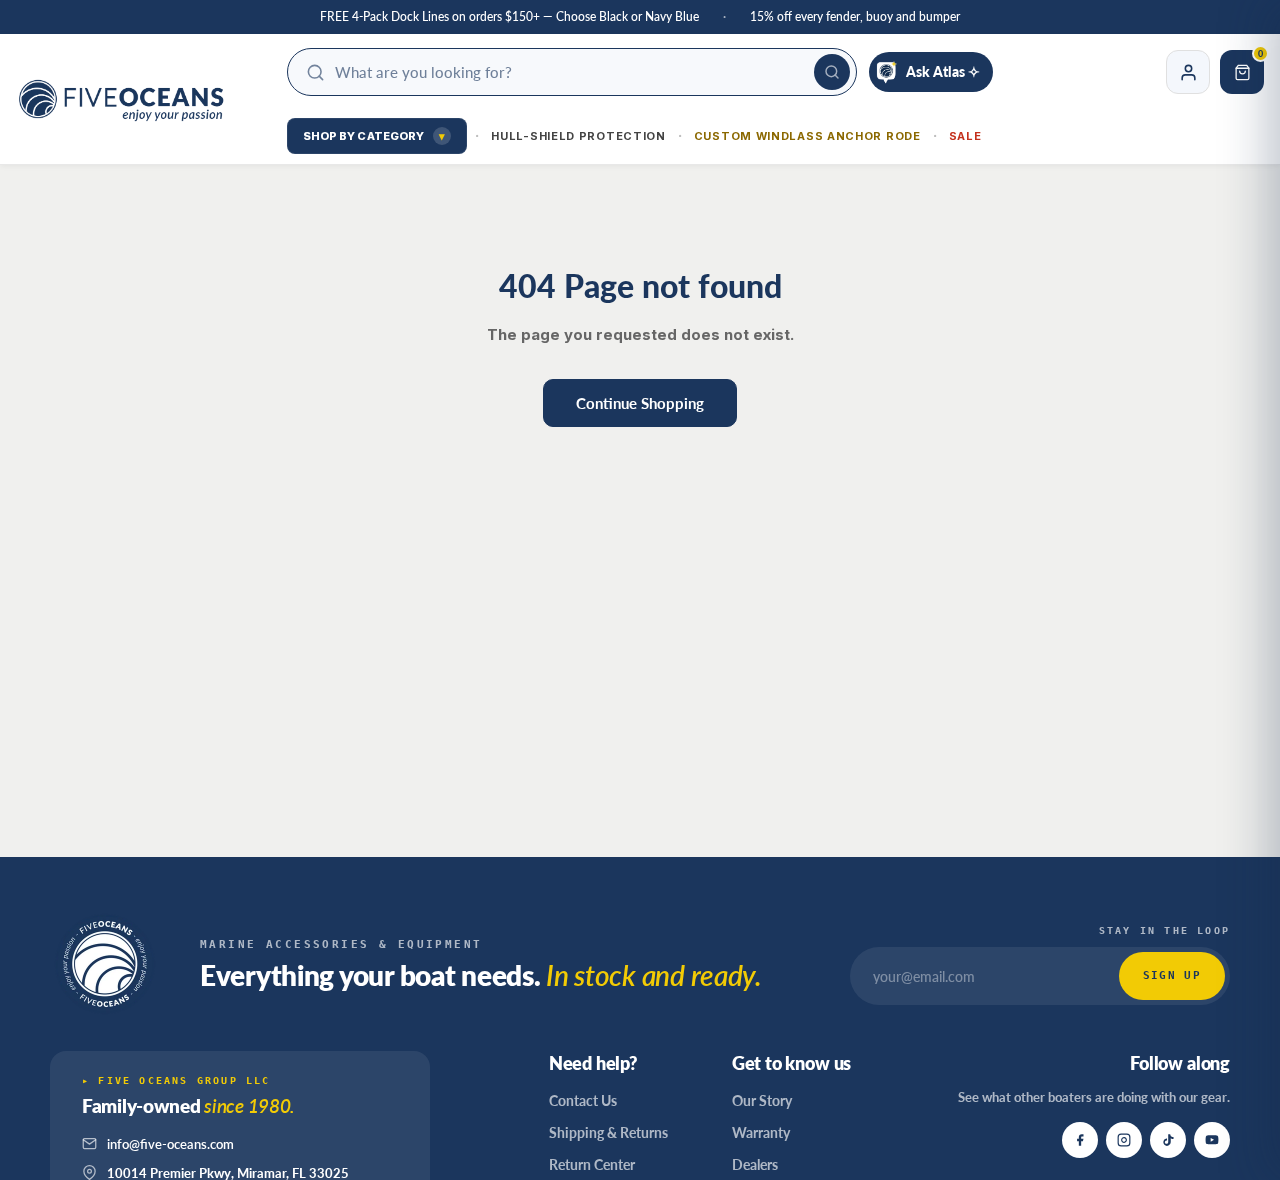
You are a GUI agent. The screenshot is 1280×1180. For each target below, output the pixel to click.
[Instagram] (1124, 1140)
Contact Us (583, 1100)
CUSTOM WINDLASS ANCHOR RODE (807, 136)
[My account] (1188, 72)
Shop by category (374, 136)
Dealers (755, 1164)
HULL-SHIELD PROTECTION (578, 136)
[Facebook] (1080, 1140)
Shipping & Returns (608, 1132)
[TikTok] (1168, 1140)
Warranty (761, 1132)
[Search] (832, 72)
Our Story (762, 1100)
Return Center (592, 1164)
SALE (965, 136)
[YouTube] (1212, 1140)
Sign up (1172, 975)
